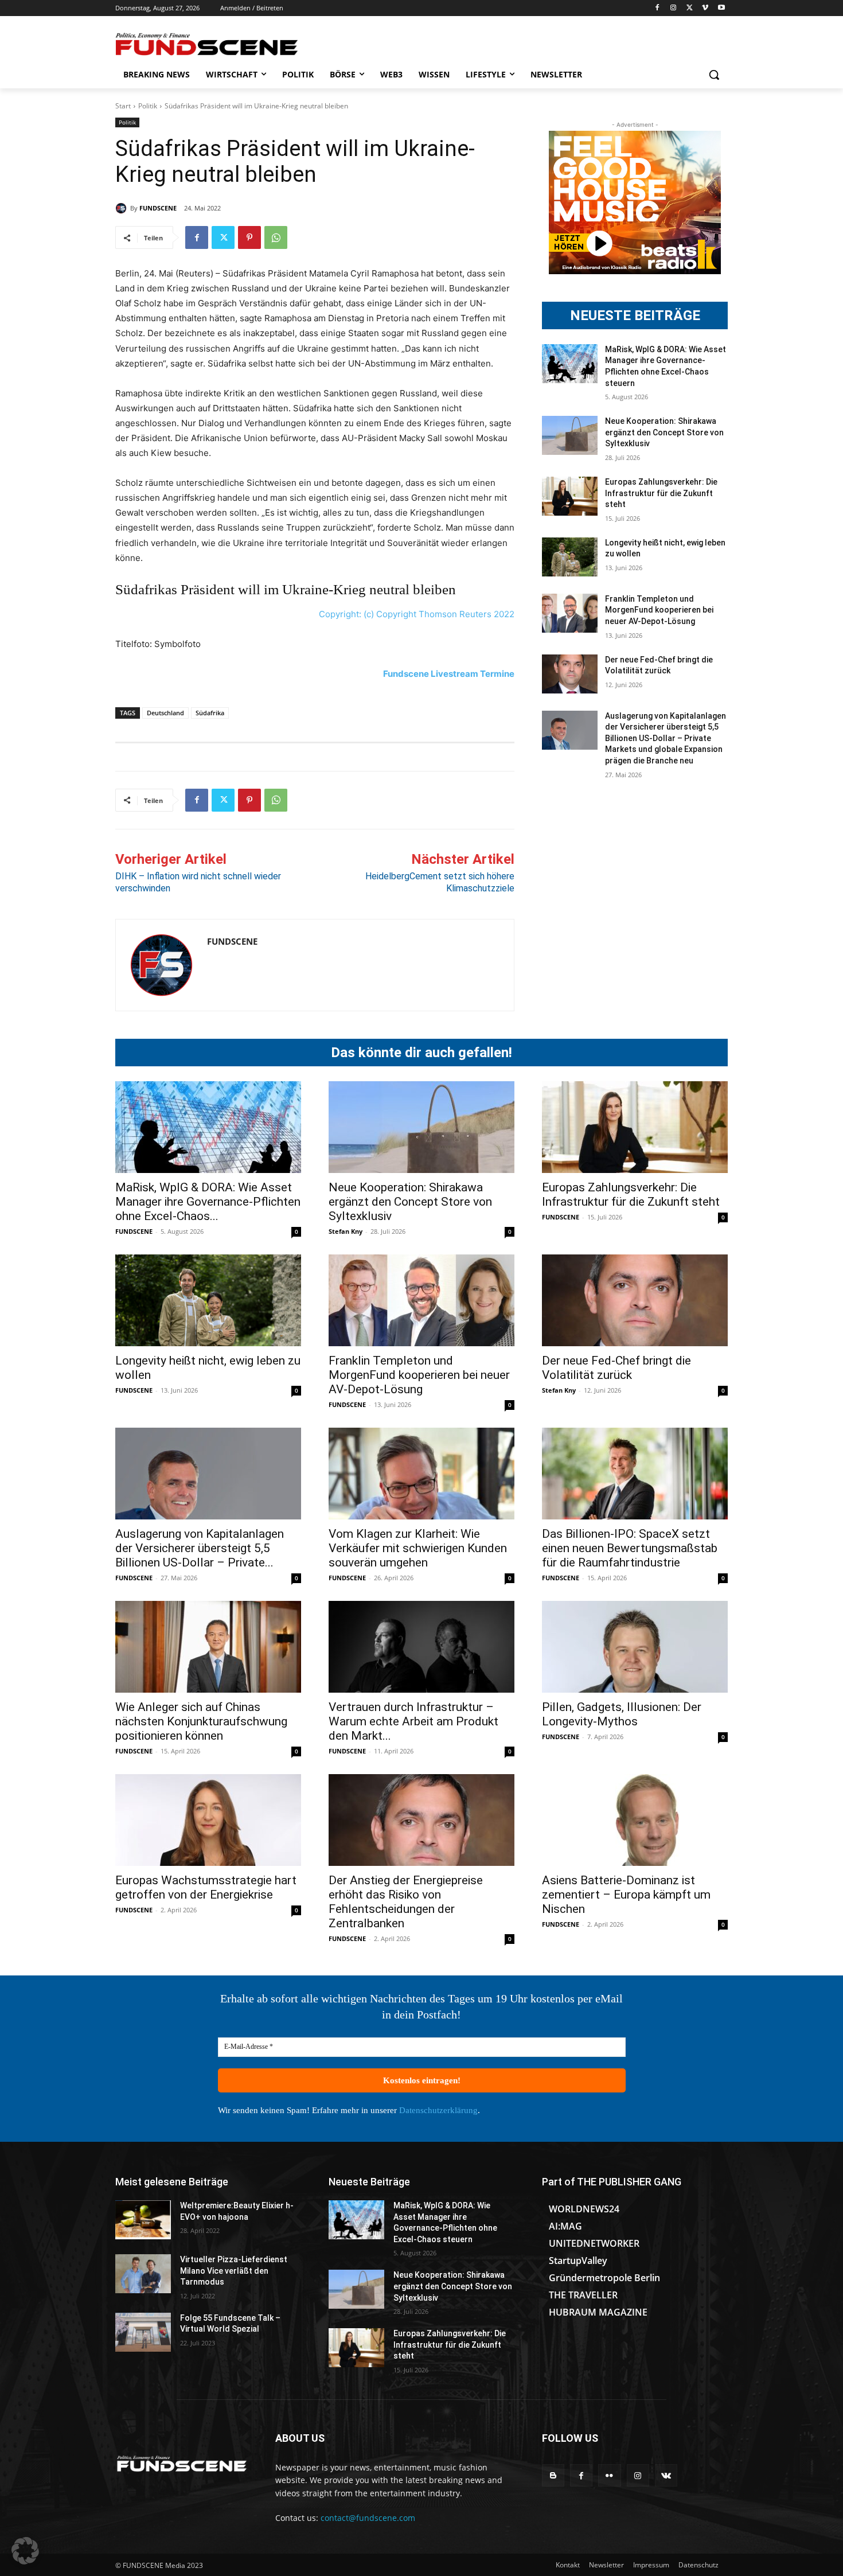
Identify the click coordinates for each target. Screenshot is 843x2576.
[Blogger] (553, 2475)
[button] (714, 75)
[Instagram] (674, 8)
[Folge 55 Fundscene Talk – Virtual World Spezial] (143, 2332)
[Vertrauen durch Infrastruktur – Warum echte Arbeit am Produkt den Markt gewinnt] (421, 1647)
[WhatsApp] (276, 237)
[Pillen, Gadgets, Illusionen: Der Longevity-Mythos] (635, 1647)
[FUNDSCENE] (123, 208)
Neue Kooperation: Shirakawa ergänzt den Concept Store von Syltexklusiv (664, 432)
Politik (148, 106)
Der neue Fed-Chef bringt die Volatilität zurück (616, 1368)
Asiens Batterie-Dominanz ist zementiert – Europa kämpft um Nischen (626, 1895)
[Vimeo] (705, 8)
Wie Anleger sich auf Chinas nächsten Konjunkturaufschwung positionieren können (201, 1721)
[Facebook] (657, 8)
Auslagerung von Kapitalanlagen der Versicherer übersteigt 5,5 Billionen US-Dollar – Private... (200, 1548)
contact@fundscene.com (368, 2518)
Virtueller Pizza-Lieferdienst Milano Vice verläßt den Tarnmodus (234, 2271)
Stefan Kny (346, 1231)
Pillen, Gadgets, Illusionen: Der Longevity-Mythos (622, 1714)
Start (123, 106)
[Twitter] (690, 8)
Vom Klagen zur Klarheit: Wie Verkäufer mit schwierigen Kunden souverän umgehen (418, 1548)
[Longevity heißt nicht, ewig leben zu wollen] (570, 557)
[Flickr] (609, 2475)
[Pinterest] (249, 237)
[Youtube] (721, 8)
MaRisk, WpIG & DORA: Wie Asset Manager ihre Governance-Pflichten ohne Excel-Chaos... (208, 1202)
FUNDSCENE (158, 208)
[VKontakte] (666, 2475)
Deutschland (165, 713)
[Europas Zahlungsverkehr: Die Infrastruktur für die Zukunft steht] (570, 496)
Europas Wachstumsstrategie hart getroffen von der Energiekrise (206, 1887)
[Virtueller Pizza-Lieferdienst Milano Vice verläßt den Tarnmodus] (143, 2274)
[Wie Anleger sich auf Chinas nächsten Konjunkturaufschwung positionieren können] (208, 1647)
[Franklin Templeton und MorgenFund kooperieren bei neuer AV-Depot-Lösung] (570, 613)
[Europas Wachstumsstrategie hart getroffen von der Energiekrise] (208, 1820)
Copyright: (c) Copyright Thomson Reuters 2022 (417, 614)
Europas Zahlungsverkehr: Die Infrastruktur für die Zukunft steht (661, 493)
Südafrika (210, 713)
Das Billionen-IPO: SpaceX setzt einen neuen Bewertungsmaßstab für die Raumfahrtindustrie (630, 1548)
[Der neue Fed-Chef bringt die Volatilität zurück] (570, 674)
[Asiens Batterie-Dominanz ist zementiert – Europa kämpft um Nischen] (635, 1820)
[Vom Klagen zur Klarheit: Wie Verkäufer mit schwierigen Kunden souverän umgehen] (421, 1474)
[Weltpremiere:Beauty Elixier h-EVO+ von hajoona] (143, 2220)
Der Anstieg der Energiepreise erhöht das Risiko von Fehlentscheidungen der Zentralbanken (406, 1902)
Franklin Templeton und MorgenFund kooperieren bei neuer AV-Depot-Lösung (659, 610)
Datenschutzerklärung (438, 2110)
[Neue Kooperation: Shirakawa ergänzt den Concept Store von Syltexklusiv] (570, 435)
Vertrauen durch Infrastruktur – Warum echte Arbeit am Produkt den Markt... (413, 1721)
